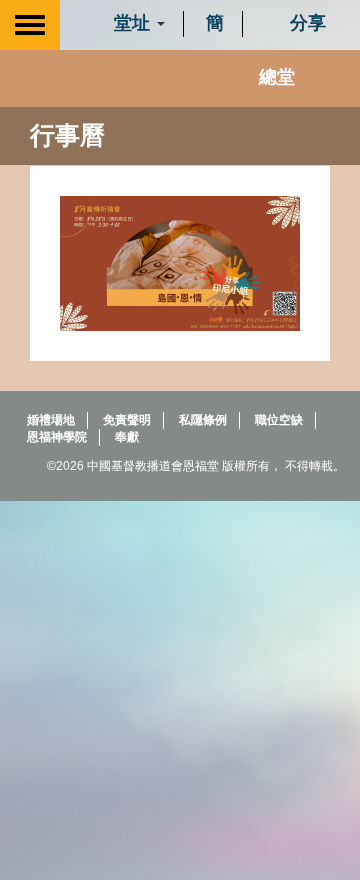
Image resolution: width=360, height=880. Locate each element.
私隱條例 (203, 420)
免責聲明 (127, 420)
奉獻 (127, 437)
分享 (305, 23)
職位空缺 (279, 420)
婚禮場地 (51, 420)
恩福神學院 (57, 437)
